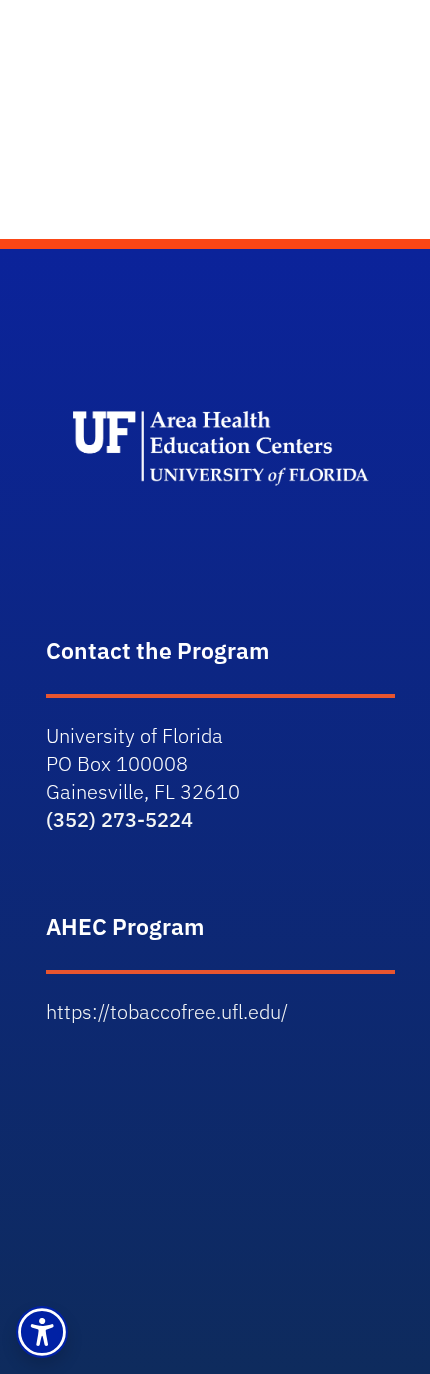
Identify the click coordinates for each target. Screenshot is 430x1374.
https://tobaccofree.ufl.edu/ (167, 1011)
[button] (42, 1332)
